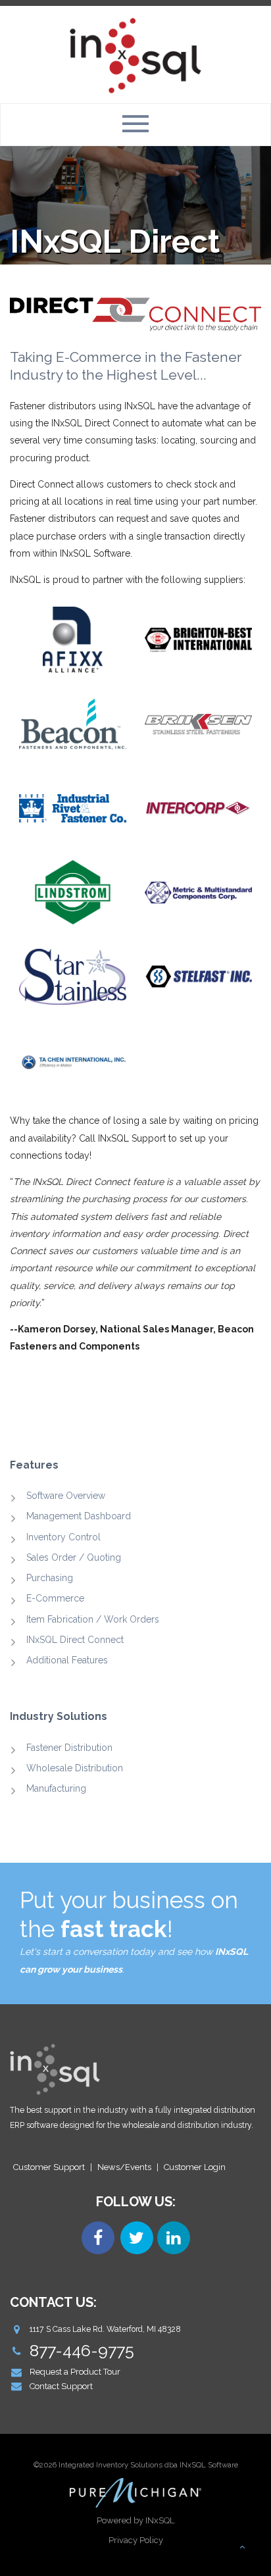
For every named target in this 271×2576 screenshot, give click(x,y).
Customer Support (49, 2167)
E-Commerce (55, 1598)
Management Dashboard (79, 1516)
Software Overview (66, 1496)
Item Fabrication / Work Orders (93, 1619)
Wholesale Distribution (75, 1768)
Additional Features (67, 1660)
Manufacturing (56, 1788)
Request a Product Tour (75, 2372)
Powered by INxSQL (135, 2520)
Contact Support (61, 2386)
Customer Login (195, 2167)
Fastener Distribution (69, 1748)
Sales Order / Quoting (74, 1557)
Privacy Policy (136, 2540)
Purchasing (50, 1578)
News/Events (124, 2167)
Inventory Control (63, 1537)
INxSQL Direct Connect (75, 1640)
